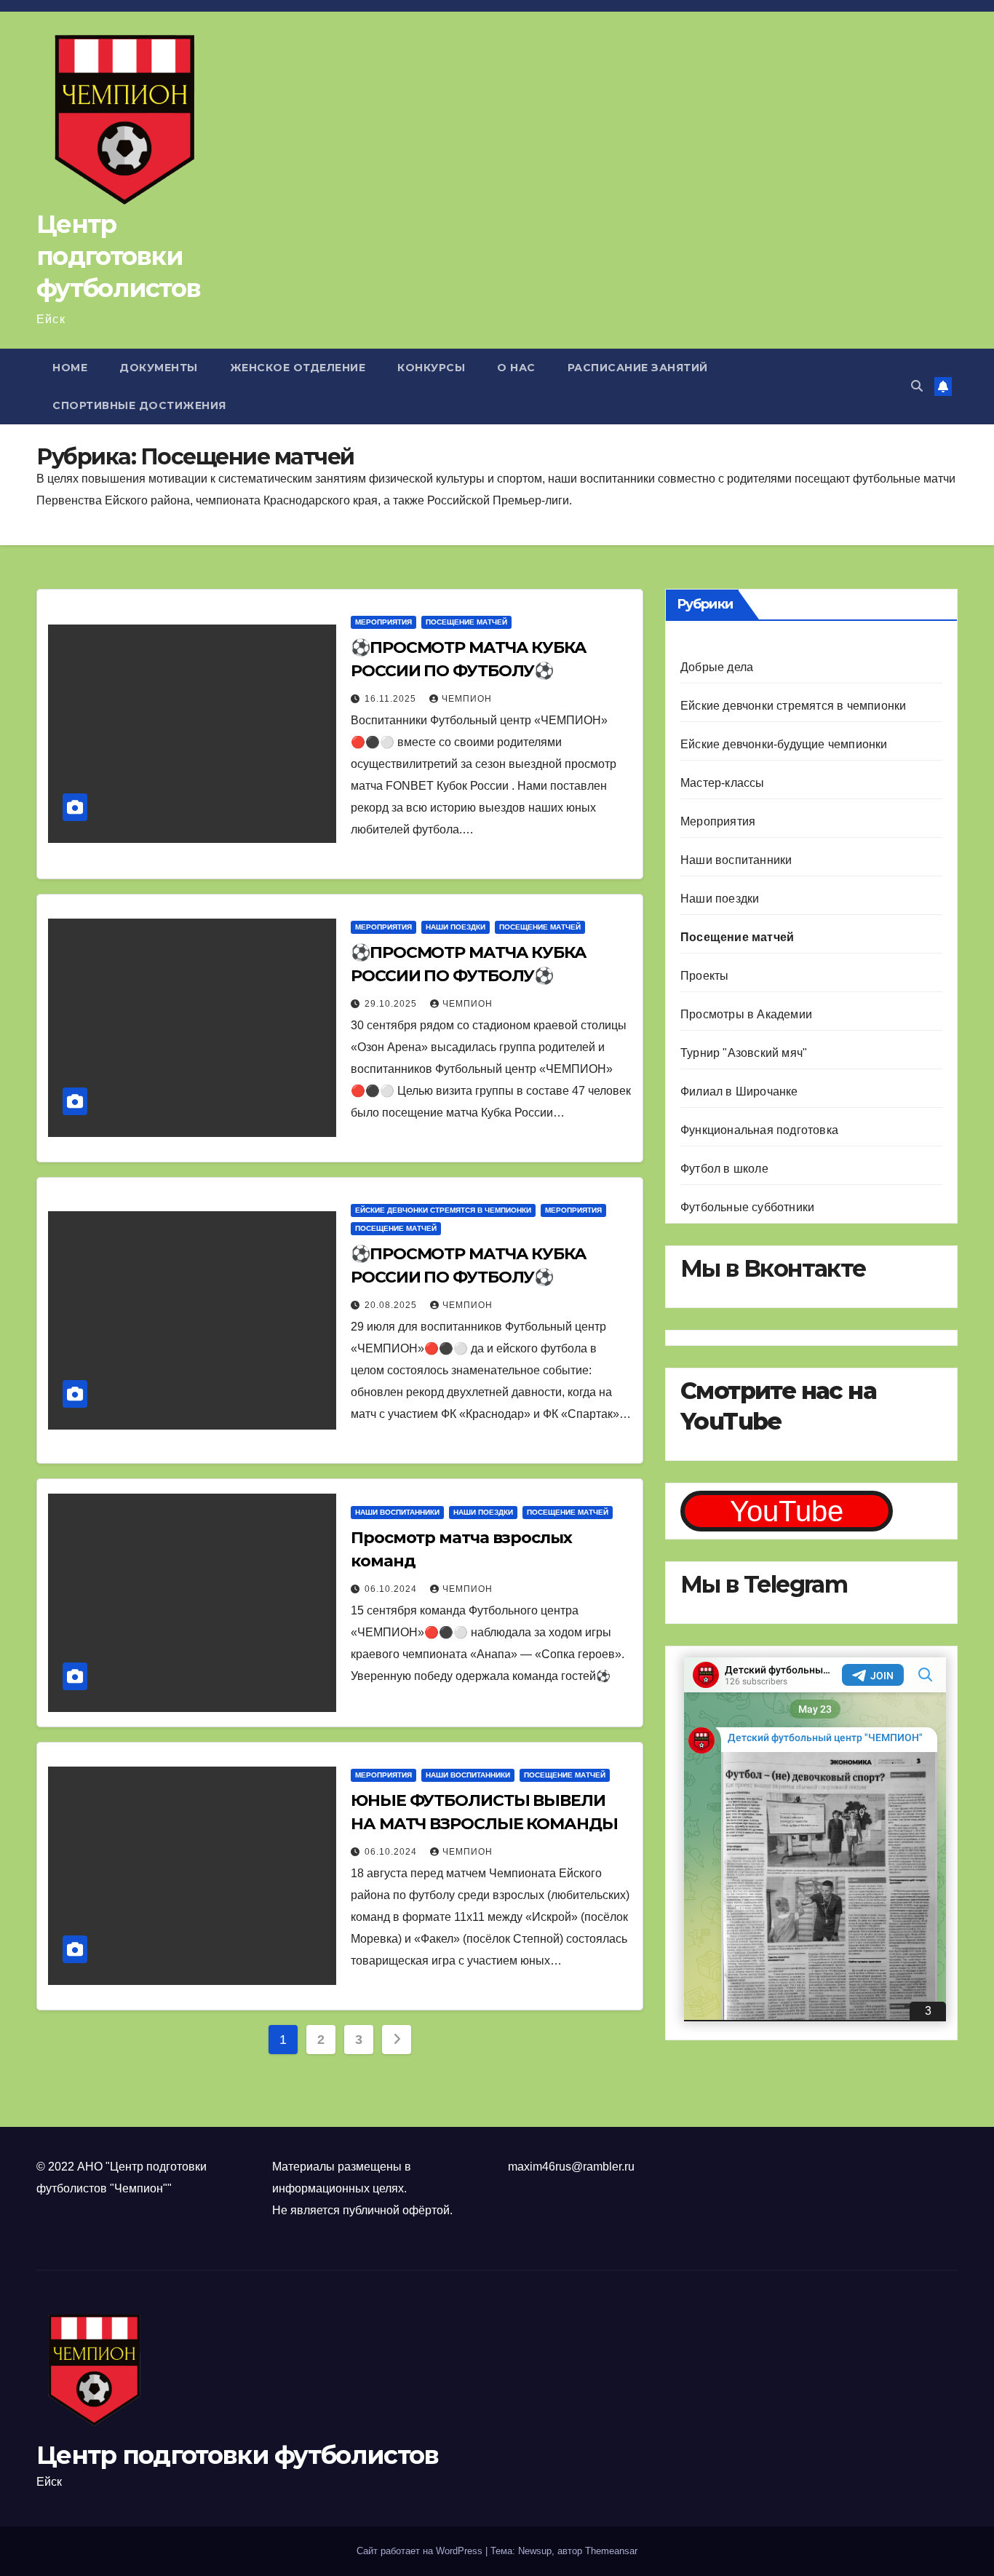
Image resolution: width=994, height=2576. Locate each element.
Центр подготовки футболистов (118, 256)
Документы (159, 368)
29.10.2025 (392, 1004)
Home (70, 368)
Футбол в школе (724, 1169)
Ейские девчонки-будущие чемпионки (784, 744)
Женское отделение (298, 368)
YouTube (787, 1511)
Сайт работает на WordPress (421, 2551)
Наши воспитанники (397, 1512)
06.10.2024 (392, 1589)
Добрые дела (717, 667)
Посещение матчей (466, 622)
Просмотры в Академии (746, 1014)
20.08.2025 (392, 1305)
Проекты (704, 976)
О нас (516, 368)
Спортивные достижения (139, 405)
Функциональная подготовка (759, 1130)
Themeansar (611, 2551)
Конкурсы (431, 368)
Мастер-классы (723, 783)
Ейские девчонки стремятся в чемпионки (443, 1210)
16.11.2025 (392, 699)
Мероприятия (383, 622)
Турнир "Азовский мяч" (744, 1053)
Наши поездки (456, 927)
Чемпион (467, 699)
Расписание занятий (638, 368)
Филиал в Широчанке (739, 1091)
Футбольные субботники (747, 1207)
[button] (917, 386)
